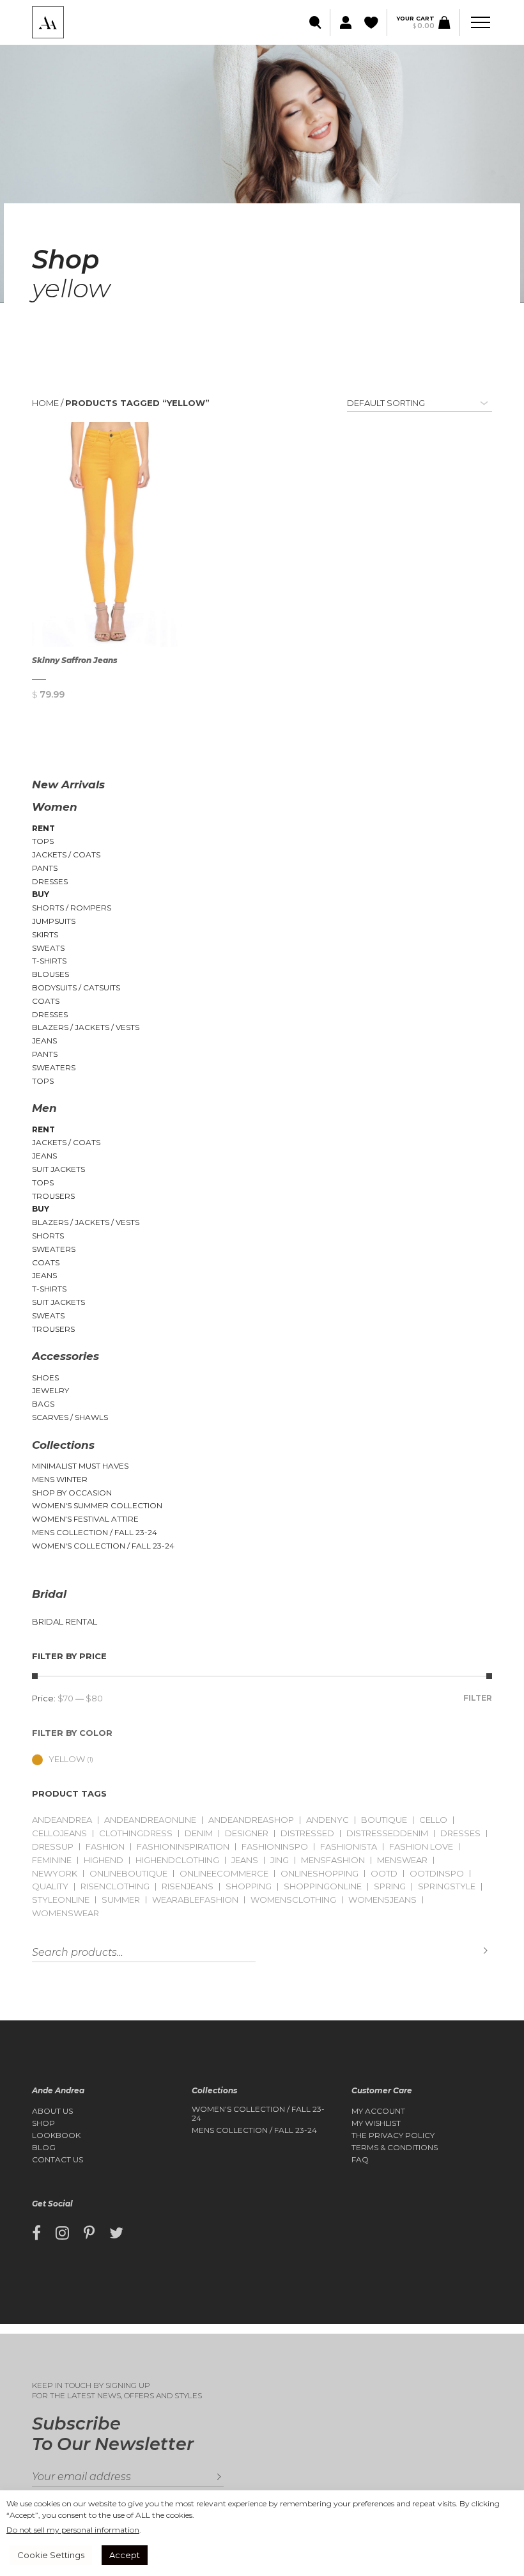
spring (390, 1886)
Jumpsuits (54, 921)
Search (476, 1951)
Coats (46, 1001)
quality (50, 1886)
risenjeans (188, 1886)
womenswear (65, 1913)
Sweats (48, 948)
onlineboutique (128, 1874)
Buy (41, 894)
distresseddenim (387, 1833)
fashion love (421, 1847)
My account (378, 2111)
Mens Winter (60, 1479)
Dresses (50, 881)
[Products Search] (316, 23)
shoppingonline (323, 1886)
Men (44, 1108)
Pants (45, 868)
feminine (52, 1860)
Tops (43, 841)
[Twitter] (116, 2233)
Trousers (53, 1196)
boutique (384, 1820)
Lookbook (56, 2135)
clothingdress (136, 1833)
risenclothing (115, 1886)
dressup (53, 1847)
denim (199, 1833)
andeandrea (62, 1820)
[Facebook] (36, 2233)
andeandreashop (251, 1820)
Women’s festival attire (85, 1519)
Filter (478, 1698)
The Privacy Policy (393, 2135)
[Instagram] (62, 2233)
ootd (384, 1874)
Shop (43, 2123)
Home (45, 403)
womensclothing (293, 1900)
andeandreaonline (150, 1820)
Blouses (50, 974)
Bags (43, 1404)
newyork (55, 1874)
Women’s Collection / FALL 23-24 (258, 2114)
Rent (43, 828)
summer (121, 1900)
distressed (307, 1833)
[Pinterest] (89, 2233)
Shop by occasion (72, 1493)
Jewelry (50, 1390)
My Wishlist (376, 2123)
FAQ (360, 2160)
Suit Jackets (58, 1169)
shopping (249, 1886)
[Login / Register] (344, 23)
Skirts (45, 934)
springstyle (447, 1886)
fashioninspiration (183, 1847)
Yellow (67, 1759)
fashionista (349, 1847)
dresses (460, 1833)
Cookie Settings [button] (51, 2555)
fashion (105, 1847)
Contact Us (58, 2160)
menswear (402, 1860)
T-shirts (49, 961)
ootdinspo (437, 1874)
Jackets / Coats (66, 855)
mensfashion (333, 1860)
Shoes (45, 1378)
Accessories (65, 1356)
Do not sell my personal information (73, 2530)
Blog (44, 2148)
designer (247, 1833)
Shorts (48, 1236)
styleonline (61, 1900)
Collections (63, 1445)
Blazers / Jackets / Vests (86, 1027)
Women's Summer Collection (97, 1505)
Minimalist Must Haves (80, 1466)
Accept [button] (125, 2555)
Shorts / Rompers (72, 908)
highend (104, 1860)
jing (280, 1860)
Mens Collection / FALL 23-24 (95, 1532)
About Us (52, 2111)
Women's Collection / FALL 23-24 (103, 1546)
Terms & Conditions (395, 2148)
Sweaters (54, 1067)
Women (55, 807)
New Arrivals (68, 785)
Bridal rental (65, 1622)
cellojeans (59, 1833)
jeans (245, 1860)
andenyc (327, 1820)
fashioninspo (275, 1847)
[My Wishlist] (372, 23)
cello (433, 1820)
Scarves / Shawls (70, 1417)
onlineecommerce (224, 1874)
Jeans (44, 1041)
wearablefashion (195, 1900)
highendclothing (177, 1860)
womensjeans (382, 1900)
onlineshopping (320, 1874)
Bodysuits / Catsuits (76, 987)
